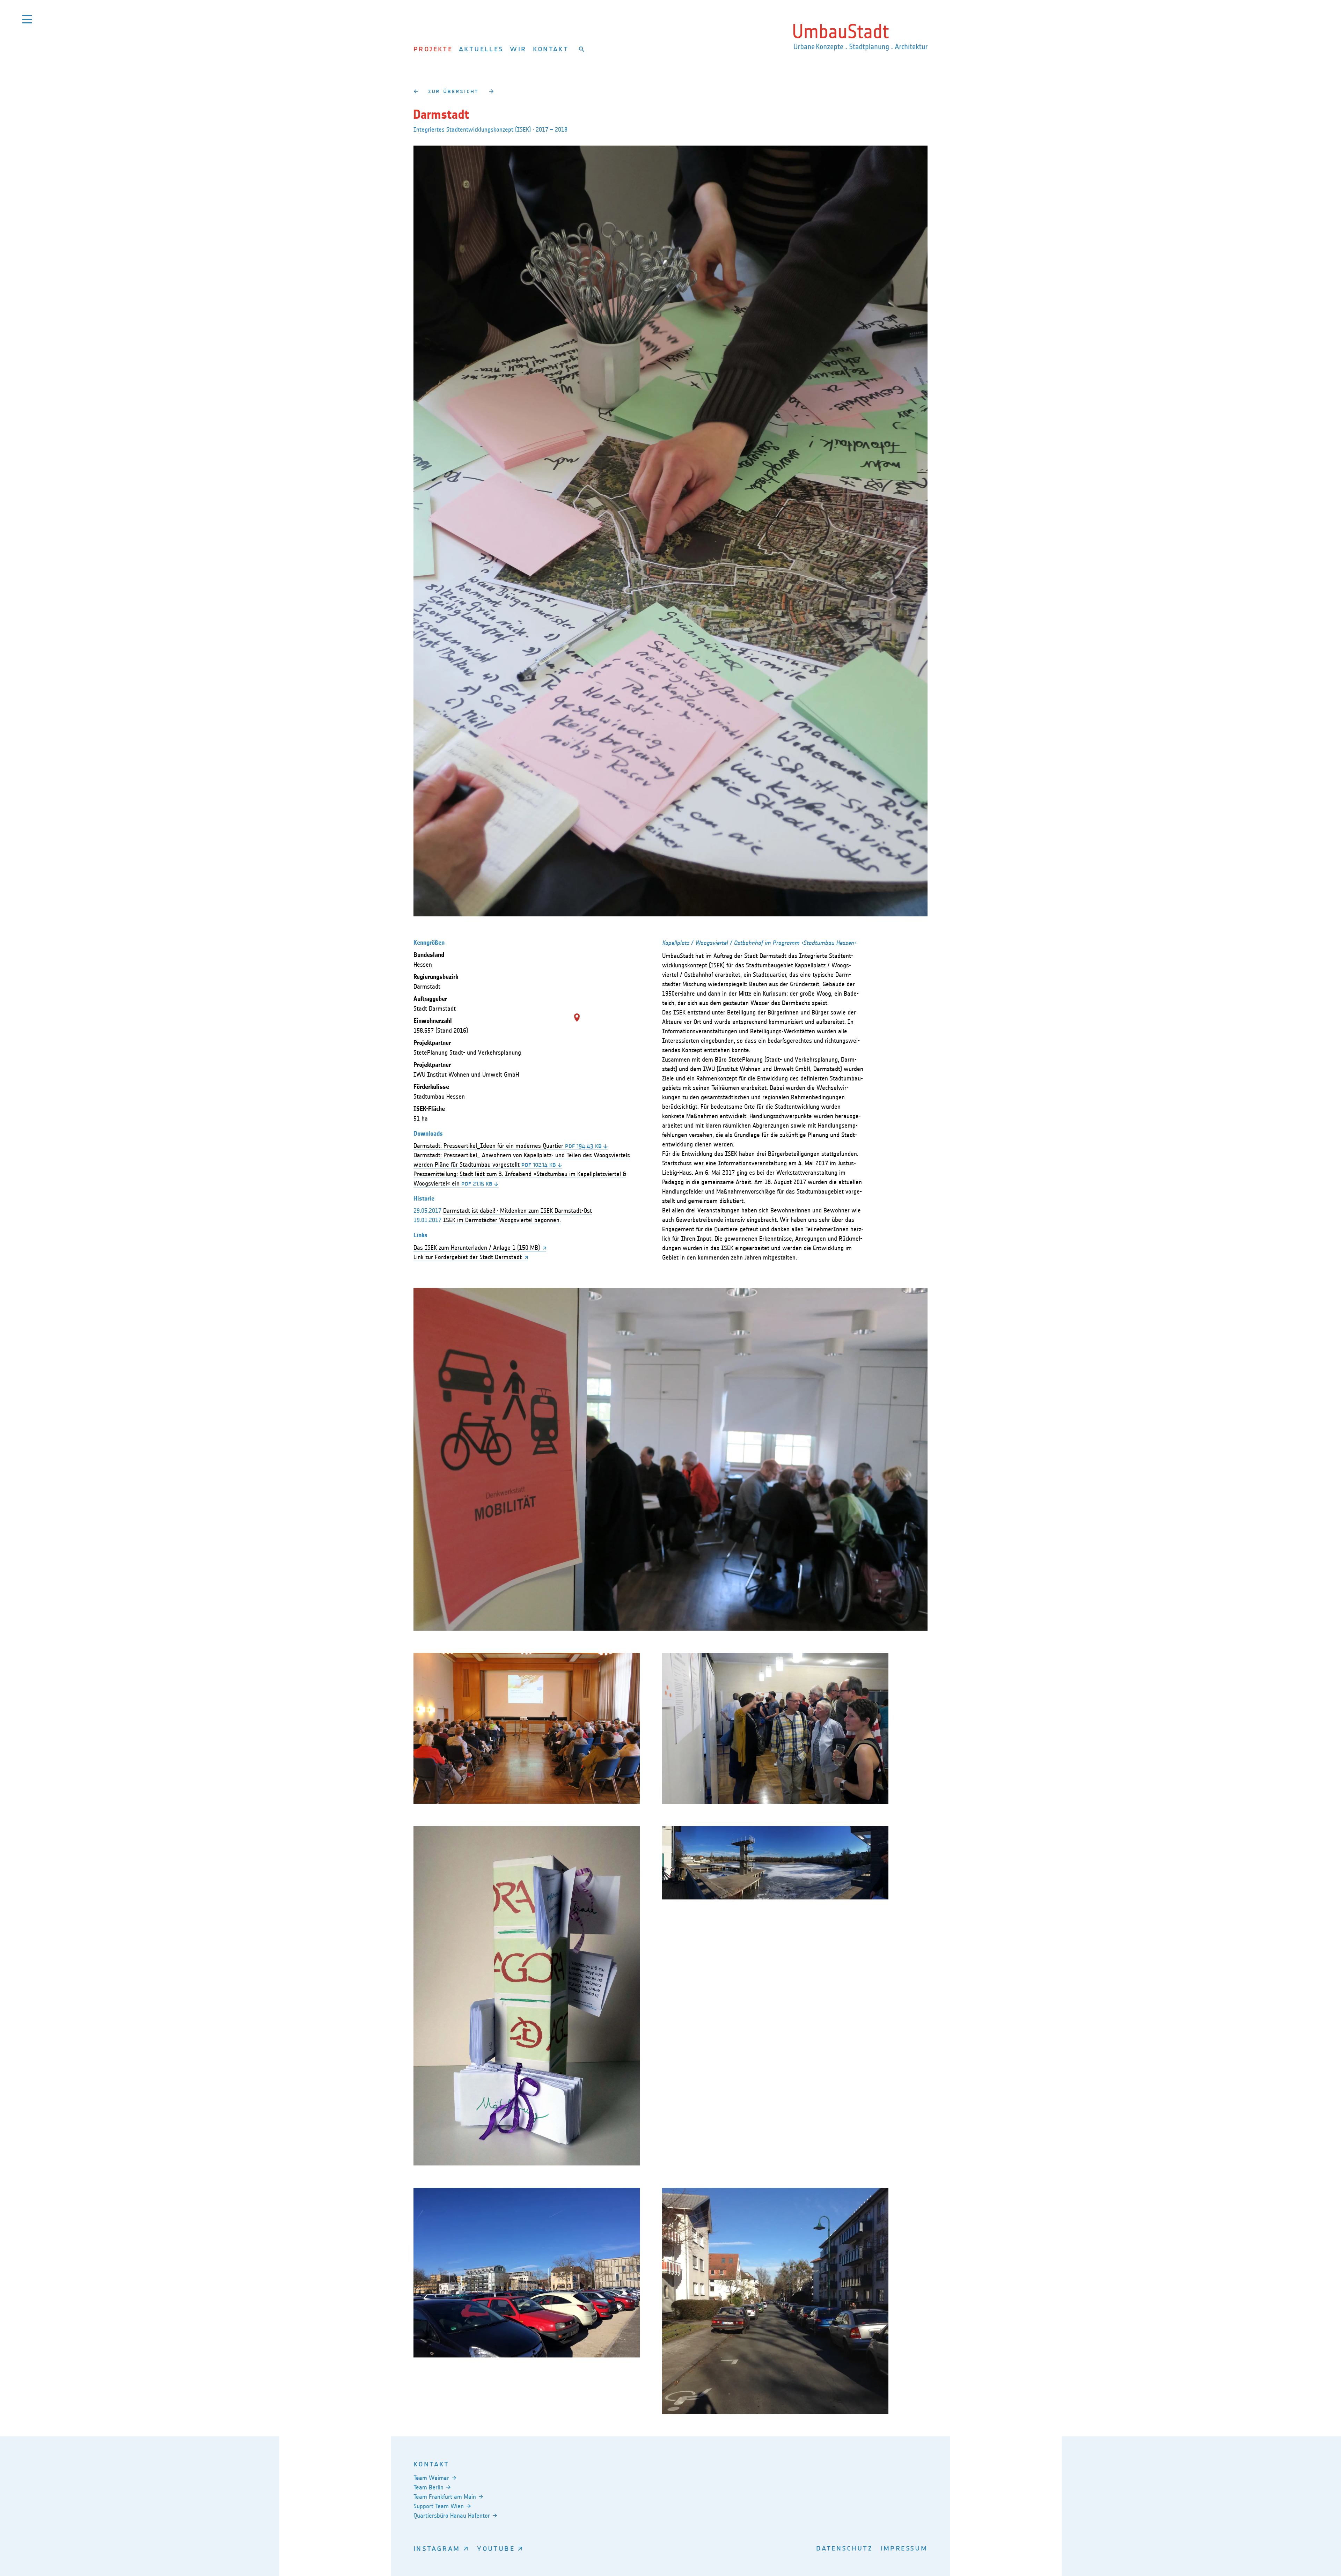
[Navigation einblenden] (27, 19)
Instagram (437, 2548)
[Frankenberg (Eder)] (416, 91)
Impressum (904, 2548)
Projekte (433, 49)
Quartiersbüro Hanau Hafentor (452, 2516)
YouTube (496, 2548)
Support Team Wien (439, 2506)
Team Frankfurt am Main (445, 2497)
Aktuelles (481, 49)
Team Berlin (428, 2487)
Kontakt (551, 49)
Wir (518, 49)
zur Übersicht (453, 91)
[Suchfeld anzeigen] (582, 49)
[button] (577, 1018)
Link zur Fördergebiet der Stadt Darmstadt (468, 1257)
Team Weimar (431, 2478)
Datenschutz (844, 2548)
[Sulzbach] (491, 91)
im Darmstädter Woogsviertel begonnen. (502, 1220)
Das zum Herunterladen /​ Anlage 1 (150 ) (477, 1248)
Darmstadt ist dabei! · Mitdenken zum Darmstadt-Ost (518, 1211)
